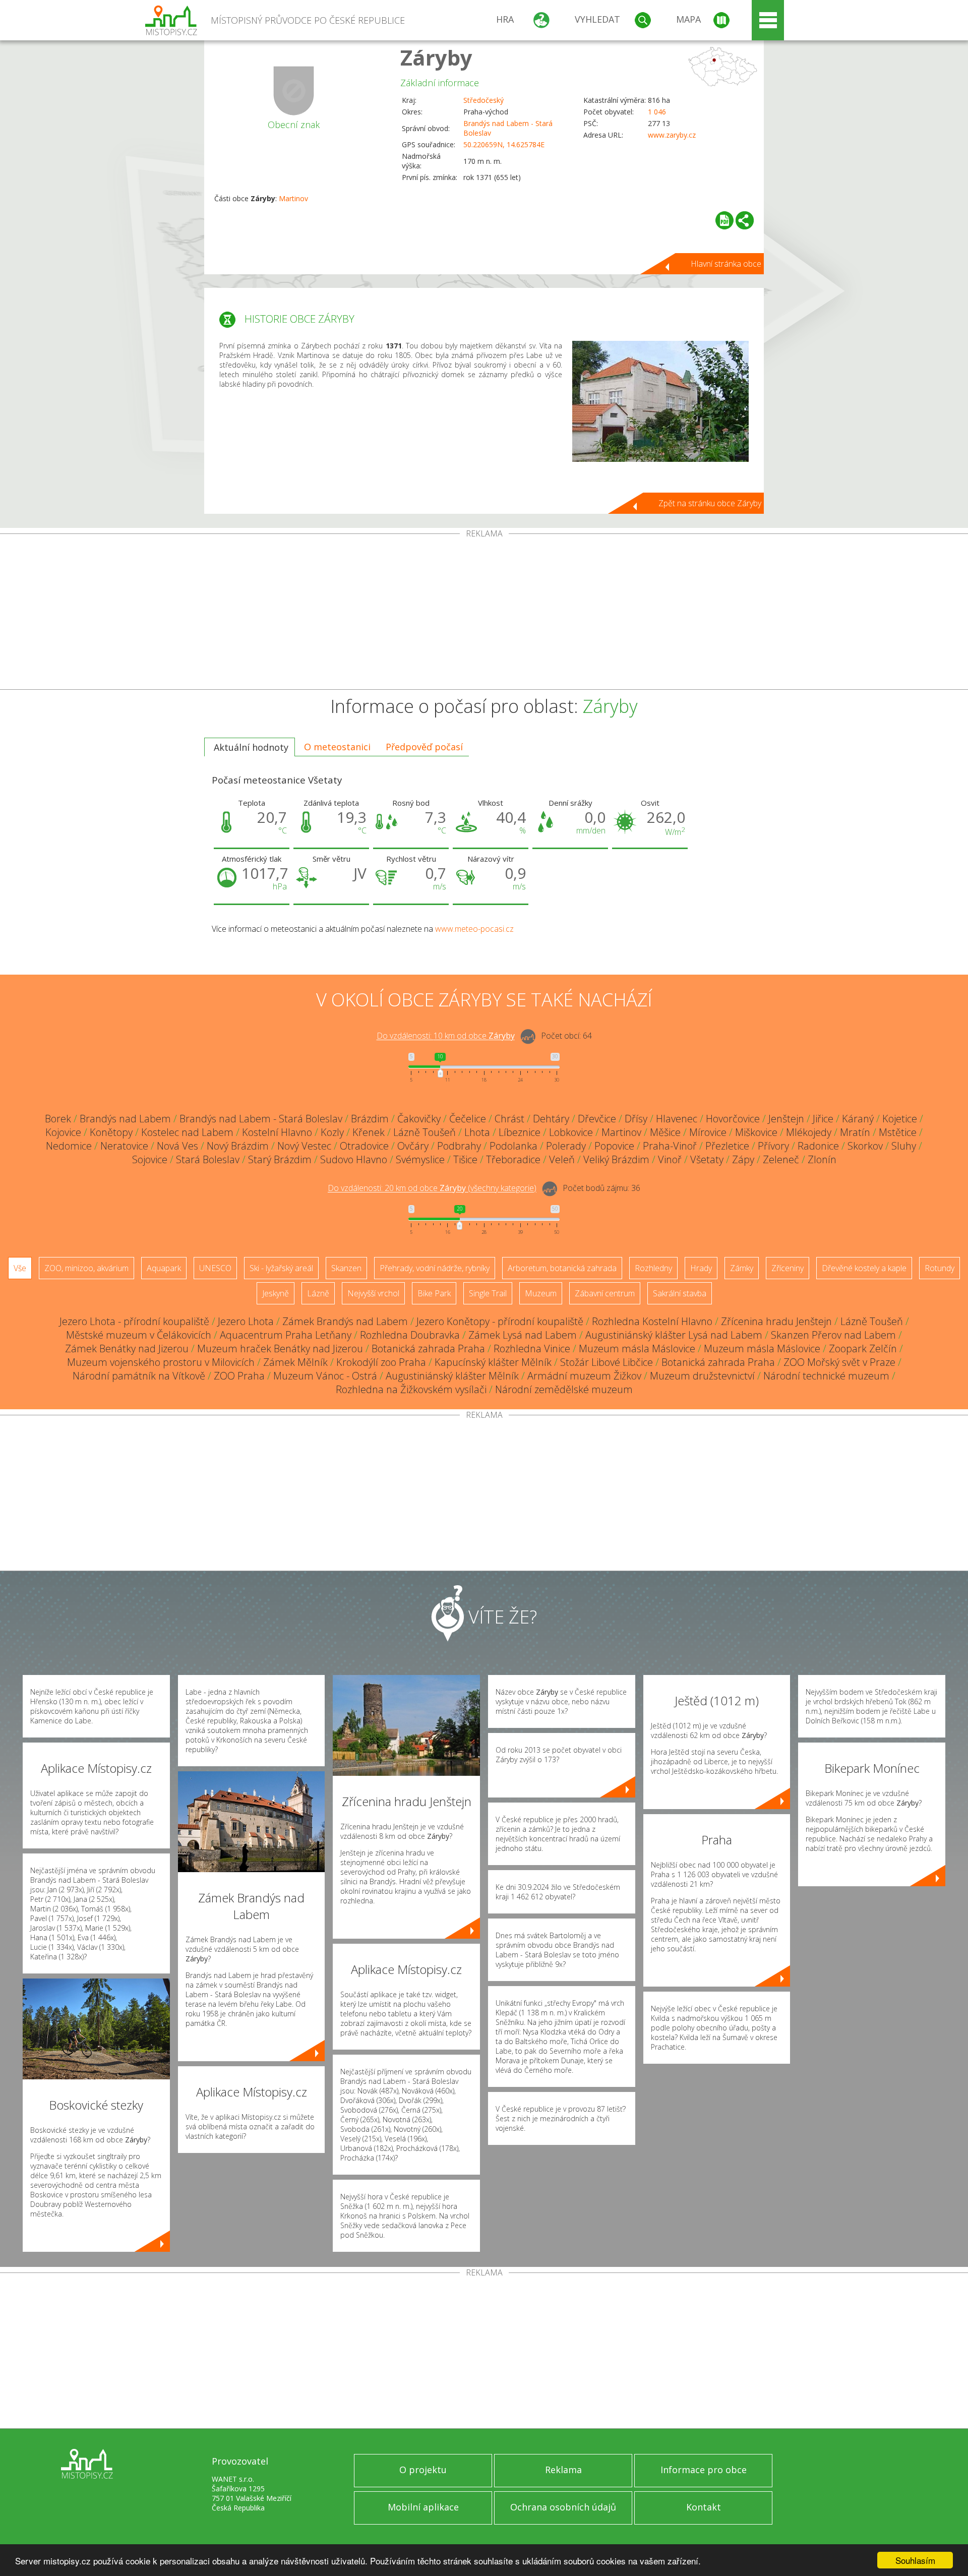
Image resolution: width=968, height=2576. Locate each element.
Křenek (369, 1132)
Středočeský (483, 100)
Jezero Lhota (246, 1321)
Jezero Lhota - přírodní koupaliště (134, 1321)
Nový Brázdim (238, 1146)
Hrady (701, 1268)
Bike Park (434, 1293)
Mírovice (708, 1132)
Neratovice (124, 1146)
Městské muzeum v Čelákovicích (139, 1335)
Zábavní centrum (605, 1293)
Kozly (332, 1132)
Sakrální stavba (680, 1293)
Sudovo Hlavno (354, 1159)
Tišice (465, 1159)
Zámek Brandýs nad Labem (345, 1321)
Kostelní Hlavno (277, 1132)
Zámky (742, 1268)
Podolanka (513, 1146)
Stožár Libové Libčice (607, 1362)
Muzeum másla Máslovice (637, 1349)
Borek (58, 1119)
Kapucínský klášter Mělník (493, 1362)
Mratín (855, 1132)
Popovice (614, 1146)
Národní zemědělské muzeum (564, 1389)
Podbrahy (459, 1146)
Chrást (509, 1119)
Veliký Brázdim (616, 1159)
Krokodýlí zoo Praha (381, 1362)
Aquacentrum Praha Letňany (286, 1335)
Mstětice (898, 1132)
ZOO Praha (239, 1376)
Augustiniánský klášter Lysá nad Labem (674, 1335)
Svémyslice (420, 1159)
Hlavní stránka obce (726, 264)
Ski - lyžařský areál (281, 1268)
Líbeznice (520, 1132)
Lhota (477, 1132)
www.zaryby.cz (672, 135)
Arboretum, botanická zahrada (562, 1268)
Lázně (318, 1293)
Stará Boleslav (208, 1159)
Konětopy (111, 1132)
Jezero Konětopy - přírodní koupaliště (500, 1321)
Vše (20, 1268)
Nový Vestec (304, 1146)
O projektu (423, 2470)
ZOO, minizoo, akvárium (86, 1268)
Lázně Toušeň (425, 1132)
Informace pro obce (704, 2470)
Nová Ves (177, 1146)
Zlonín (822, 1159)
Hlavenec (677, 1119)
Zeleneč (781, 1159)
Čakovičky (419, 1119)
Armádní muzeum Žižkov (584, 1376)
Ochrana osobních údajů (563, 2507)
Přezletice (727, 1146)
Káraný (858, 1119)
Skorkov (865, 1146)
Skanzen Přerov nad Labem (833, 1335)
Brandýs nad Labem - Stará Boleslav (261, 1119)
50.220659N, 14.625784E (504, 144)
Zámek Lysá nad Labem (523, 1335)
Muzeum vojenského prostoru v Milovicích (161, 1362)
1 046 (657, 112)
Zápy (743, 1159)
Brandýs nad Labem (125, 1119)
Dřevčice (597, 1119)
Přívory (773, 1146)
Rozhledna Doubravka (410, 1335)
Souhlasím (915, 2560)
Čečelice (468, 1119)
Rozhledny (653, 1268)
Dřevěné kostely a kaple (864, 1268)
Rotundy (940, 1268)
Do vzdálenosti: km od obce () (432, 1188)
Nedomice (69, 1146)
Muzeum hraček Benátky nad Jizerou (280, 1349)
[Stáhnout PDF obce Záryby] (724, 220)
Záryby (436, 57)
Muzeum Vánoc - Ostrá (325, 1376)
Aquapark (164, 1268)
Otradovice (364, 1146)
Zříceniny (788, 1268)
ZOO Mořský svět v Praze (839, 1362)
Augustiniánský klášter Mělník (452, 1376)
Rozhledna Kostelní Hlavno (652, 1321)
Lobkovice (571, 1132)
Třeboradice (513, 1159)
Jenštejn (786, 1119)
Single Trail (488, 1293)
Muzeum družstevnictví (702, 1376)
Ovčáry (413, 1146)
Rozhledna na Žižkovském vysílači (411, 1389)
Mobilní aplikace (423, 2507)
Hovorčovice (733, 1119)
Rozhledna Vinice (532, 1349)
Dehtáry (551, 1119)
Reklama (563, 2470)
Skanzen (346, 1268)
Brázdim (370, 1119)
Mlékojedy (809, 1132)
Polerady (566, 1146)
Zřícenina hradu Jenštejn (776, 1321)
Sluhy (904, 1146)
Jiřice (823, 1119)
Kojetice (900, 1119)
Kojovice (63, 1132)
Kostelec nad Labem (187, 1132)
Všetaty (707, 1159)
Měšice (665, 1132)
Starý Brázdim (280, 1159)
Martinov (293, 198)
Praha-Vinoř (670, 1146)
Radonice (818, 1146)
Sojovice (150, 1159)
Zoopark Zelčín (863, 1349)
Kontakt (704, 2507)
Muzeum (541, 1293)
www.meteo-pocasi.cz (474, 929)
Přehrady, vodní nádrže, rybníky (435, 1268)
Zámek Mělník (295, 1362)
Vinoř (670, 1159)
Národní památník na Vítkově (139, 1376)
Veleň (562, 1159)
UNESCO (215, 1268)
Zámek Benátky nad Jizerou (127, 1349)
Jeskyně (276, 1293)
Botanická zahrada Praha (428, 1349)
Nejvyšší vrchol (373, 1293)
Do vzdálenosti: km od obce (446, 1036)
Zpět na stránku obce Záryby (710, 503)
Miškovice (756, 1132)
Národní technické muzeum (826, 1376)
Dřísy (636, 1119)
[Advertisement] (484, 614)
